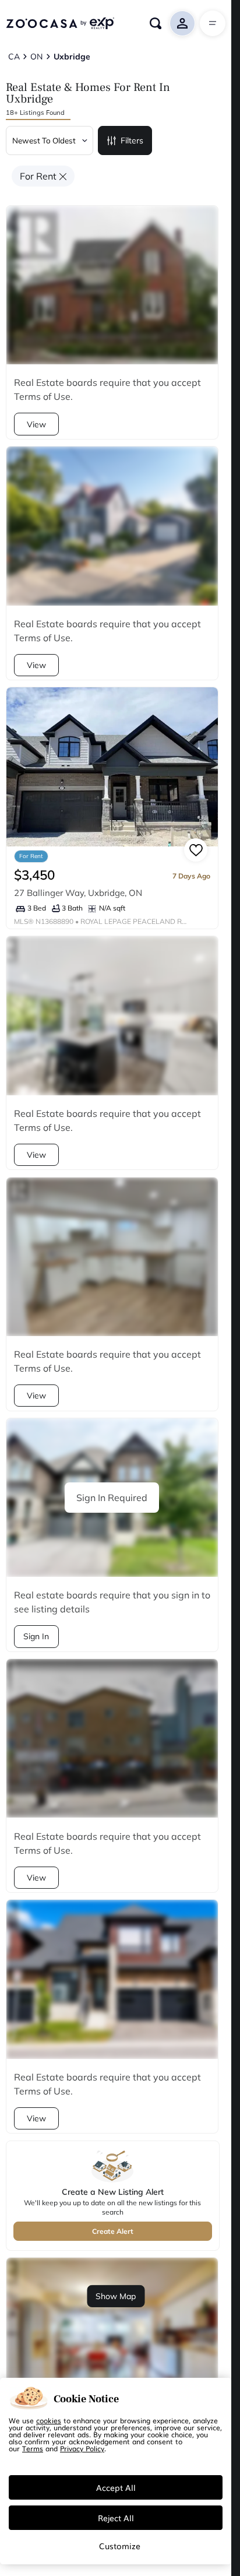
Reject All (116, 2518)
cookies (49, 2420)
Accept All (116, 2487)
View (36, 424)
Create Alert (113, 2231)
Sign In (36, 1636)
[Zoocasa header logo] (60, 23)
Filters (132, 140)
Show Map (116, 2296)
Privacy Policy (82, 2448)
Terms (33, 2448)
